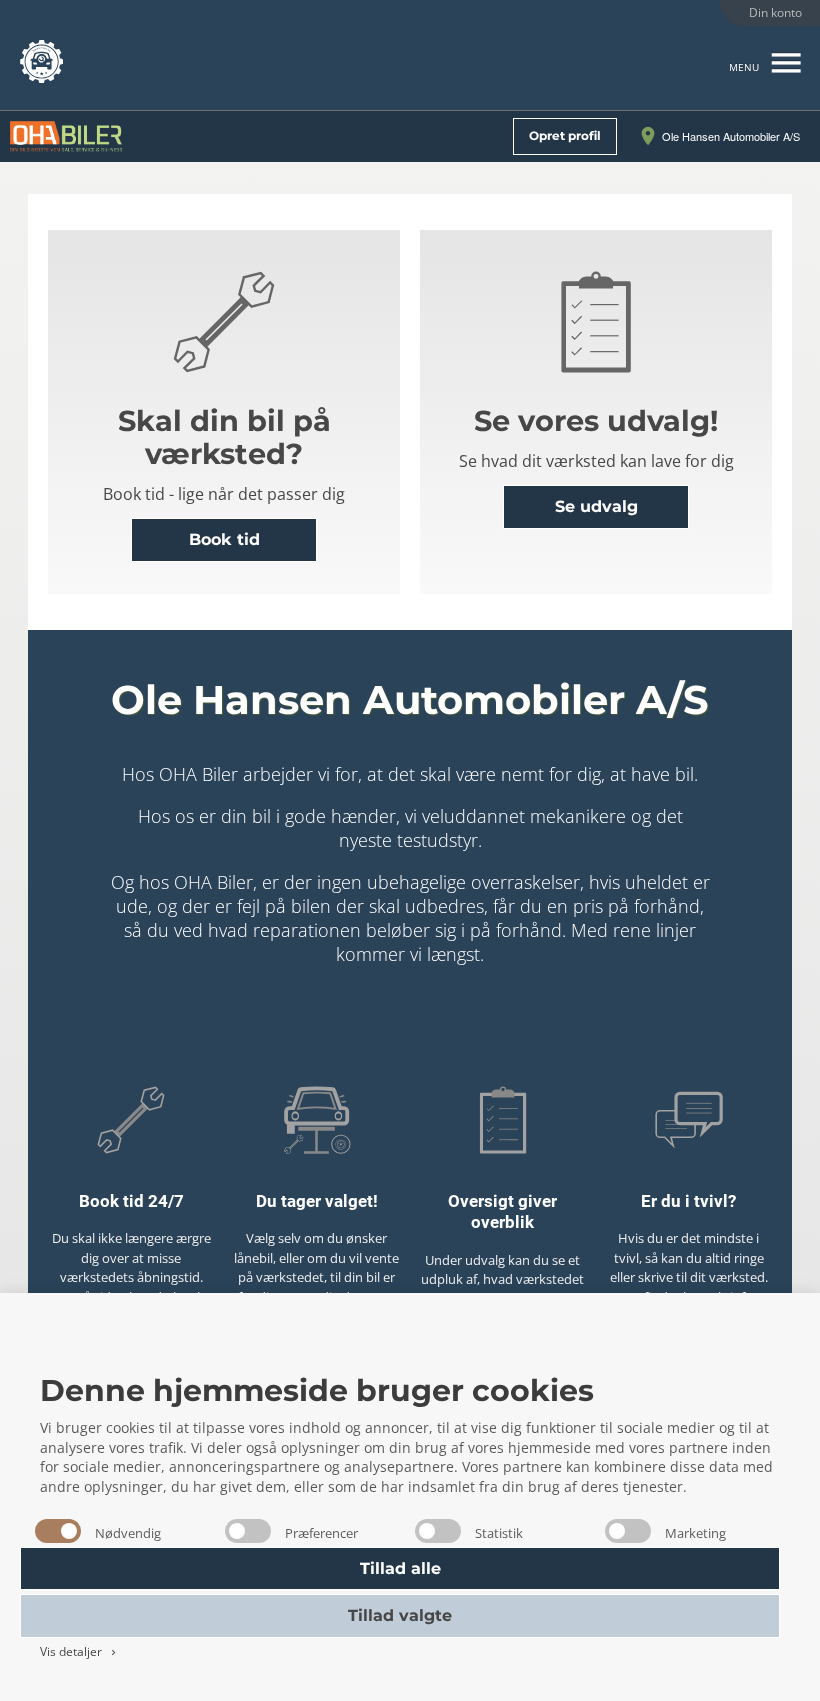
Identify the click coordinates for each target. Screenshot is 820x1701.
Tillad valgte (400, 1615)
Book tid (224, 539)
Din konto (775, 12)
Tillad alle (400, 1568)
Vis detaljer (79, 1651)
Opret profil (565, 135)
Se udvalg (596, 506)
